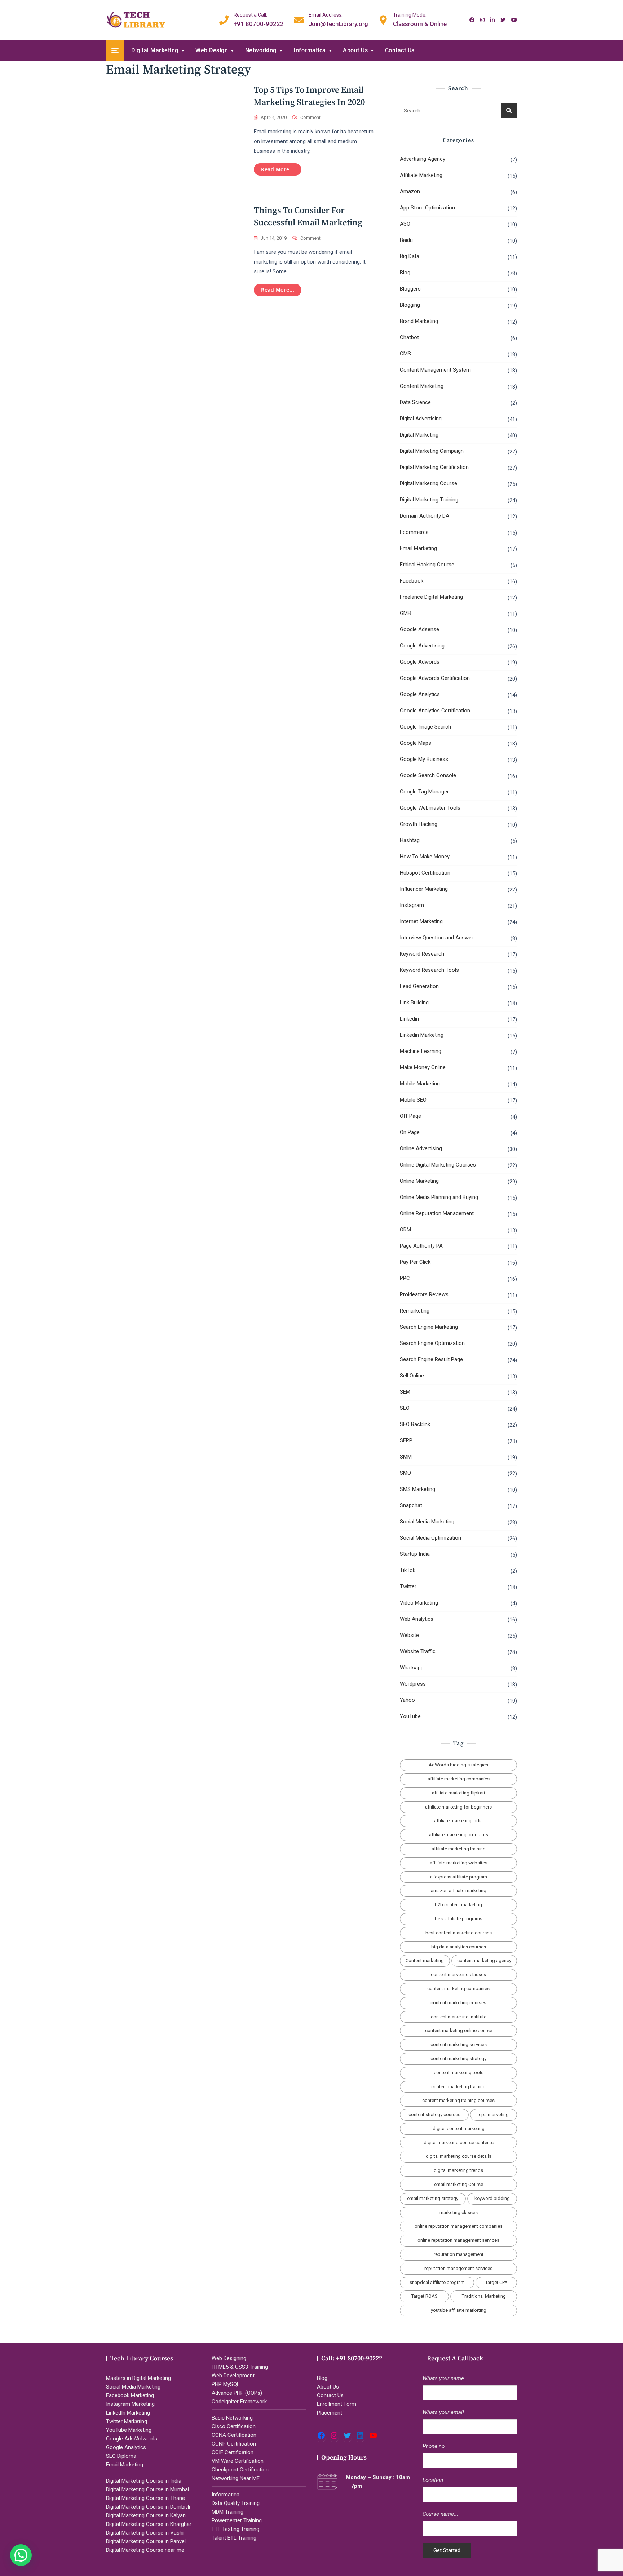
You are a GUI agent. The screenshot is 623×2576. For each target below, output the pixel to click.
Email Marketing (418, 548)
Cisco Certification (234, 2426)
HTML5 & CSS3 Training (240, 2367)
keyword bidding (492, 2198)
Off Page (410, 1116)
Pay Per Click (415, 1262)
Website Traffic (418, 1651)
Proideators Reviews (424, 1294)
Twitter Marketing (127, 2421)
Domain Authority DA (425, 516)
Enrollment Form (337, 2404)
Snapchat (411, 1505)
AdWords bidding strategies (458, 1765)
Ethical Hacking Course (427, 565)
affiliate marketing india (458, 1821)
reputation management (459, 2254)
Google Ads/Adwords (132, 2439)
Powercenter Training (237, 2520)
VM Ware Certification (238, 2461)
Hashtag (410, 840)
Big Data (410, 256)
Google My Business (424, 759)
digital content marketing (459, 2128)
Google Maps (416, 743)
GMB (405, 613)
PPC (405, 1278)
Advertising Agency (423, 159)
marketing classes (459, 2212)
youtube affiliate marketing (459, 2310)
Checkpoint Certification (240, 2470)
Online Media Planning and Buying (439, 1197)
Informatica (310, 50)
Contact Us (400, 50)
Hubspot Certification (425, 873)
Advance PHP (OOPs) (237, 2393)
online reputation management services (458, 2240)
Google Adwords (420, 662)
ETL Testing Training (235, 2529)
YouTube (410, 1716)
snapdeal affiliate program (437, 2282)
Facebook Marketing (130, 2395)
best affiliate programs (459, 1919)
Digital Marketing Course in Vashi (145, 2533)
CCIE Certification (233, 2452)
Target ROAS (425, 2296)
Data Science (415, 402)
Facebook (412, 581)
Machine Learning (421, 1051)
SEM (405, 1392)
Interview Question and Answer (437, 938)
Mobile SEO (413, 1100)
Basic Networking (232, 2418)
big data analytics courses (459, 1947)
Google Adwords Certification (435, 678)
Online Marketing (419, 1181)
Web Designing (229, 2358)
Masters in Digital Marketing (138, 2378)
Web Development (233, 2376)
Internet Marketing (421, 921)
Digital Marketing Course (428, 483)
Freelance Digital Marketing (431, 597)
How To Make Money (425, 857)
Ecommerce (414, 532)
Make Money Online (423, 1067)
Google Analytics (420, 694)
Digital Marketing (155, 50)
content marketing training (458, 2087)
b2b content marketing (458, 1905)
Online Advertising (421, 1148)
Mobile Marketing (420, 1084)
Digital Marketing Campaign (432, 451)
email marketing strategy (433, 2198)
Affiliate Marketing (421, 175)
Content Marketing (422, 386)
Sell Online (412, 1376)
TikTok (408, 1570)
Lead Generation (419, 986)
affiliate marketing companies (459, 1779)
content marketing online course (459, 2030)
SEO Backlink (415, 1424)
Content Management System (435, 370)
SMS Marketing (417, 1489)
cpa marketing (494, 2114)
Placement (330, 2413)
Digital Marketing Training (429, 500)
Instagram (412, 905)
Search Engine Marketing (429, 1327)
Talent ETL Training (234, 2538)
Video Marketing (419, 1603)
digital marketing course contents (459, 2143)
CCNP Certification (234, 2444)
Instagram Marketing (130, 2404)
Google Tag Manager (424, 792)
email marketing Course (459, 2184)
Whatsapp (412, 1668)
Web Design (212, 50)
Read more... (278, 169)
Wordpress (413, 1684)
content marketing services (459, 2044)
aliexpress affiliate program (459, 1877)
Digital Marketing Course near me (145, 2550)
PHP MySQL (226, 2384)
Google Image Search (425, 727)
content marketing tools (459, 2073)
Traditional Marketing (484, 2296)
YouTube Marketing (129, 2430)
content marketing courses (458, 2003)
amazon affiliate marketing (459, 1891)
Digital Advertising (421, 419)
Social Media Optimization (430, 1538)
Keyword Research (422, 954)
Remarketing (415, 1311)
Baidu (406, 240)
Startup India (415, 1554)
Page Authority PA (421, 1246)
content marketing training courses (458, 2100)
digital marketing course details (459, 2156)
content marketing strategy (458, 2059)
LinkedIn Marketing (128, 2413)
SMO (405, 1473)
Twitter (408, 1586)
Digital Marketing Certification (434, 467)
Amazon (410, 191)
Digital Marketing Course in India (144, 2481)
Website (409, 1635)
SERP (406, 1440)
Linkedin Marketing (422, 1035)
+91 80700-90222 (259, 19)
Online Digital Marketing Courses (438, 1165)
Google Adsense (419, 629)
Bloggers (410, 289)
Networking (261, 50)
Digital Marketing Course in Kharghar (149, 2524)
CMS (405, 354)
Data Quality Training (236, 2503)
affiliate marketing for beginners (458, 1807)
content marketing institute (459, 2017)
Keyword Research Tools (429, 970)
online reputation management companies (459, 2226)
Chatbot (409, 337)
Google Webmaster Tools (430, 808)
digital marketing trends (458, 2170)
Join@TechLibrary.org (338, 19)
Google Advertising (422, 646)
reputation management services (458, 2268)
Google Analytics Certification (435, 711)
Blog (405, 273)
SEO (405, 1408)
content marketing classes (458, 1975)
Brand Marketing (419, 321)
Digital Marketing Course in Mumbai (147, 2489)
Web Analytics (417, 1619)
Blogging (410, 305)
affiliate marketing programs (459, 1835)
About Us (355, 50)
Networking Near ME (236, 2478)
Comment (310, 118)
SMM (406, 1457)
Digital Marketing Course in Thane (145, 2498)
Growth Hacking (419, 824)
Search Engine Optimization (432, 1343)
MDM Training (227, 2512)
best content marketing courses (459, 1933)
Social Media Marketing (427, 1522)
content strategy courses (434, 2114)
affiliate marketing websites (459, 1863)
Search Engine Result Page (431, 1359)
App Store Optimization (427, 208)
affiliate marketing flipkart (459, 1793)
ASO (405, 224)
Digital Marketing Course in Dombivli (148, 2507)
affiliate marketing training (459, 1849)
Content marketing (425, 1960)
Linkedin (409, 1019)
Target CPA (496, 2282)
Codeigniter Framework (239, 2402)
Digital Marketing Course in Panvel (146, 2541)
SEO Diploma (121, 2456)
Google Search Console (428, 775)
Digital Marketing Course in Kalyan (146, 2515)
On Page (410, 1132)
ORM (405, 1230)
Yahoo (407, 1700)
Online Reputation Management (437, 1213)
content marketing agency (484, 1960)
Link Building (414, 1002)
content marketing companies (458, 1989)
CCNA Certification (234, 2435)
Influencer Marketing (424, 889)
